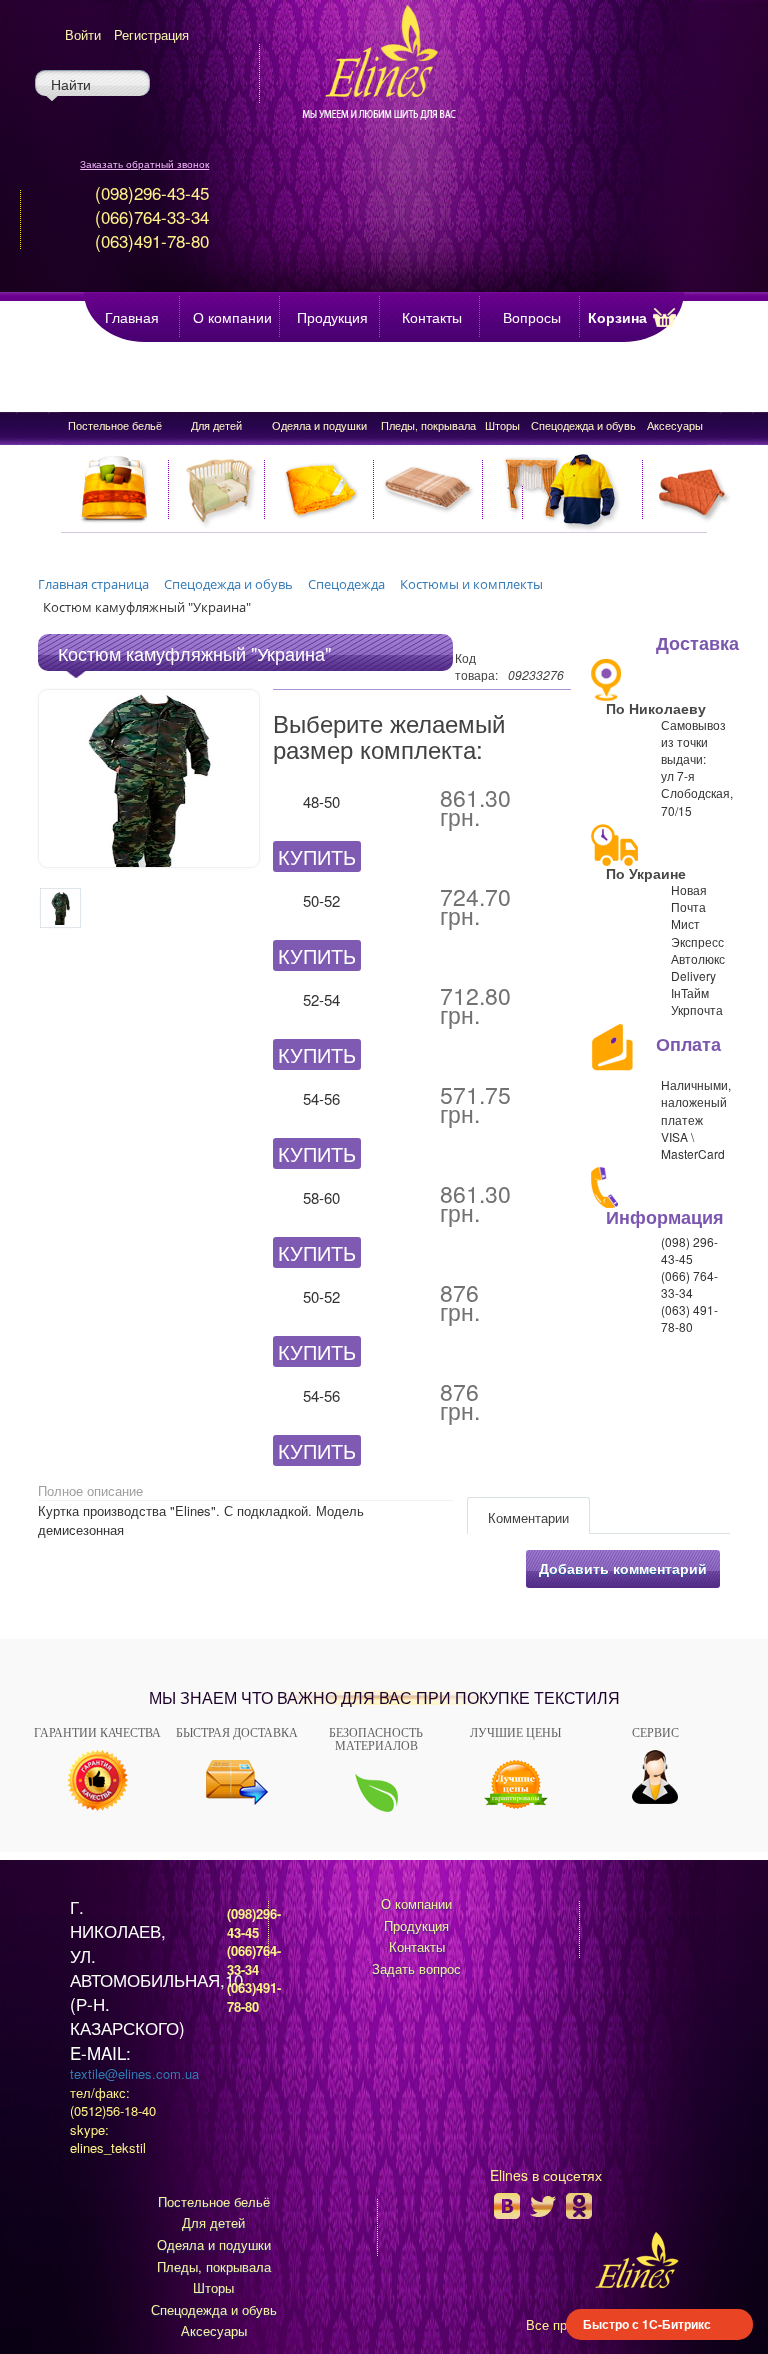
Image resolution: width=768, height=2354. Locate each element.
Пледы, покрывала (428, 425)
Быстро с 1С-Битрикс (647, 2324)
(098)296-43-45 (254, 1923)
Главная (132, 317)
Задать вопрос (416, 1968)
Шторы (502, 425)
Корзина (617, 317)
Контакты (432, 317)
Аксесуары (675, 425)
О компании (232, 317)
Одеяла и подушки (319, 425)
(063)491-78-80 (254, 1997)
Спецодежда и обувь (583, 425)
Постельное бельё (115, 425)
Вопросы (532, 317)
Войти (83, 34)
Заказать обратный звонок (144, 164)
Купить (317, 856)
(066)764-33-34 (254, 1960)
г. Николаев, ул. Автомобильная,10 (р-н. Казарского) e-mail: (156, 1979)
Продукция (332, 317)
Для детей (216, 425)
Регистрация (151, 34)
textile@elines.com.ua (134, 2073)
